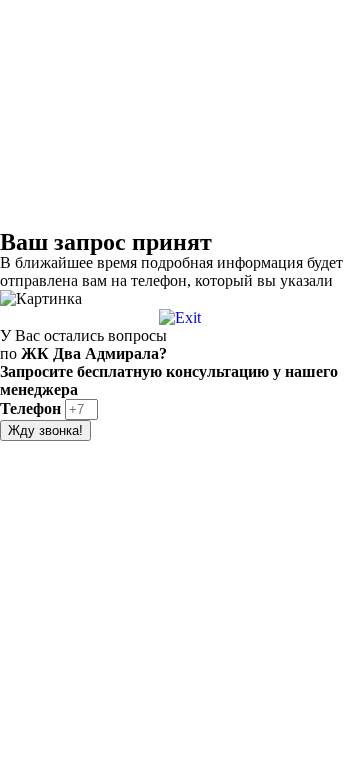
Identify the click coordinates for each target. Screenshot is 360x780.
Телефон (32, 408)
